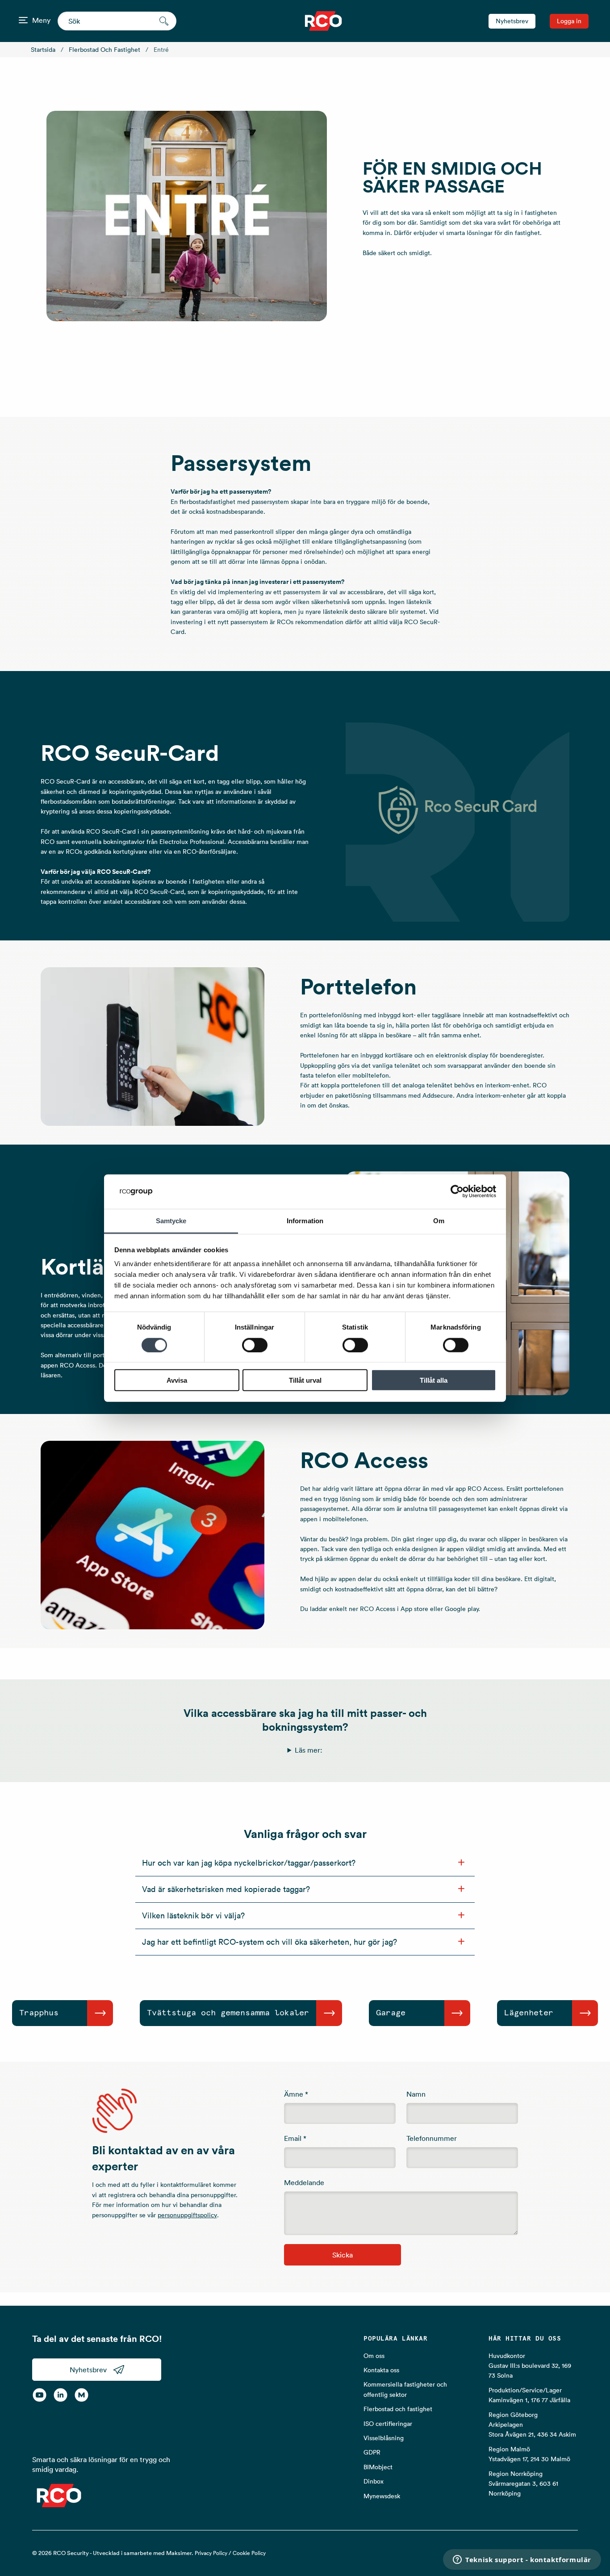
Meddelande (304, 2182)
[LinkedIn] (61, 2395)
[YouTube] (40, 2395)
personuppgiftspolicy (187, 2215)
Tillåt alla (434, 1380)
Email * (295, 2138)
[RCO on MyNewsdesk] (81, 2395)
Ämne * (296, 2094)
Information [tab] (305, 1221)
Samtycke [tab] (171, 1221)
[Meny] (23, 20)
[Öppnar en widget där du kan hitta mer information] (522, 2560)
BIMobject (378, 2467)
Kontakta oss (381, 2370)
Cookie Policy (249, 2553)
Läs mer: (309, 1750)
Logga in (569, 21)
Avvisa (177, 1380)
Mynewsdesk (382, 2496)
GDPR (372, 2452)
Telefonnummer (432, 2138)
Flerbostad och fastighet (104, 50)
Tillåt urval (305, 1380)
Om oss (374, 2356)
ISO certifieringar (388, 2424)
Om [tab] (439, 1221)
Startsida (43, 50)
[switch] (255, 1345)
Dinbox (374, 2481)
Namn (416, 2094)
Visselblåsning (384, 2438)
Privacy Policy (211, 2553)
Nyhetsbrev (512, 21)
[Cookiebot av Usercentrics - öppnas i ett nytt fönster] (457, 1192)
